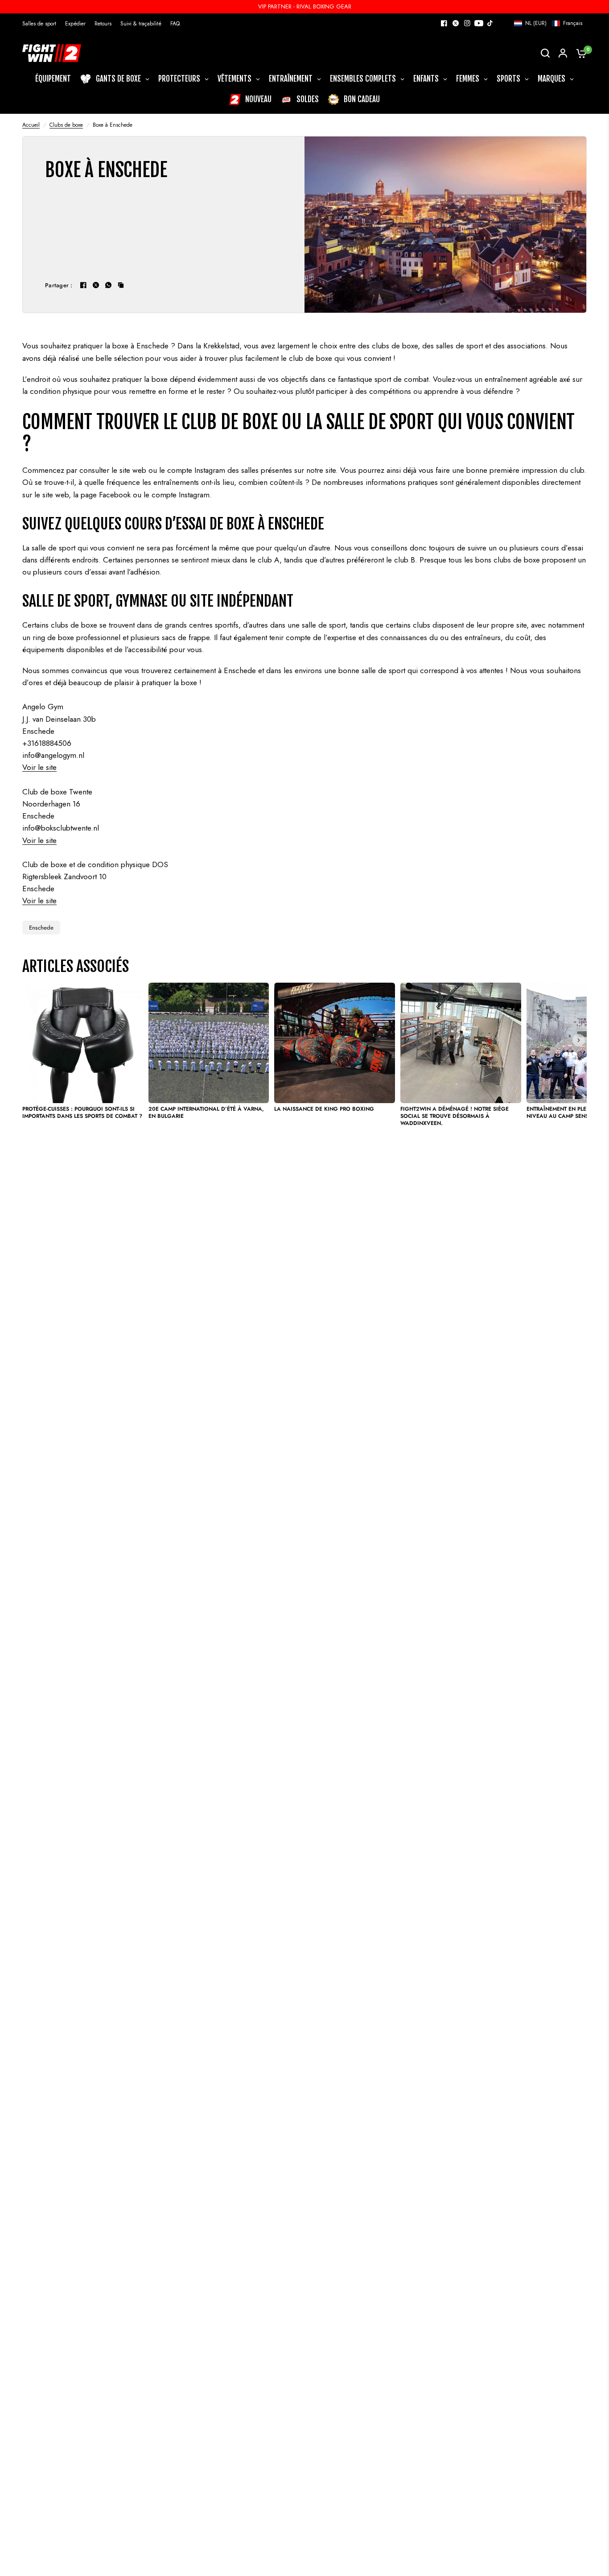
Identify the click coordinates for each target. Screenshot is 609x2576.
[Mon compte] (563, 53)
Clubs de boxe (66, 125)
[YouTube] (479, 23)
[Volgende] (579, 1040)
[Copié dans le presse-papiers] (121, 285)
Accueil (31, 125)
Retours (103, 24)
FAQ (175, 24)
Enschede (41, 928)
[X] (456, 23)
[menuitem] (41, 24)
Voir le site (39, 767)
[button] (548, 23)
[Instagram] (467, 23)
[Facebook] (444, 23)
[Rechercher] (545, 53)
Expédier (75, 24)
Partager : (59, 285)
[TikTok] (490, 23)
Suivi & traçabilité (141, 24)
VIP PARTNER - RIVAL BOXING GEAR (305, 6)
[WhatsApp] (108, 285)
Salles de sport (39, 24)
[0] (579, 53)
